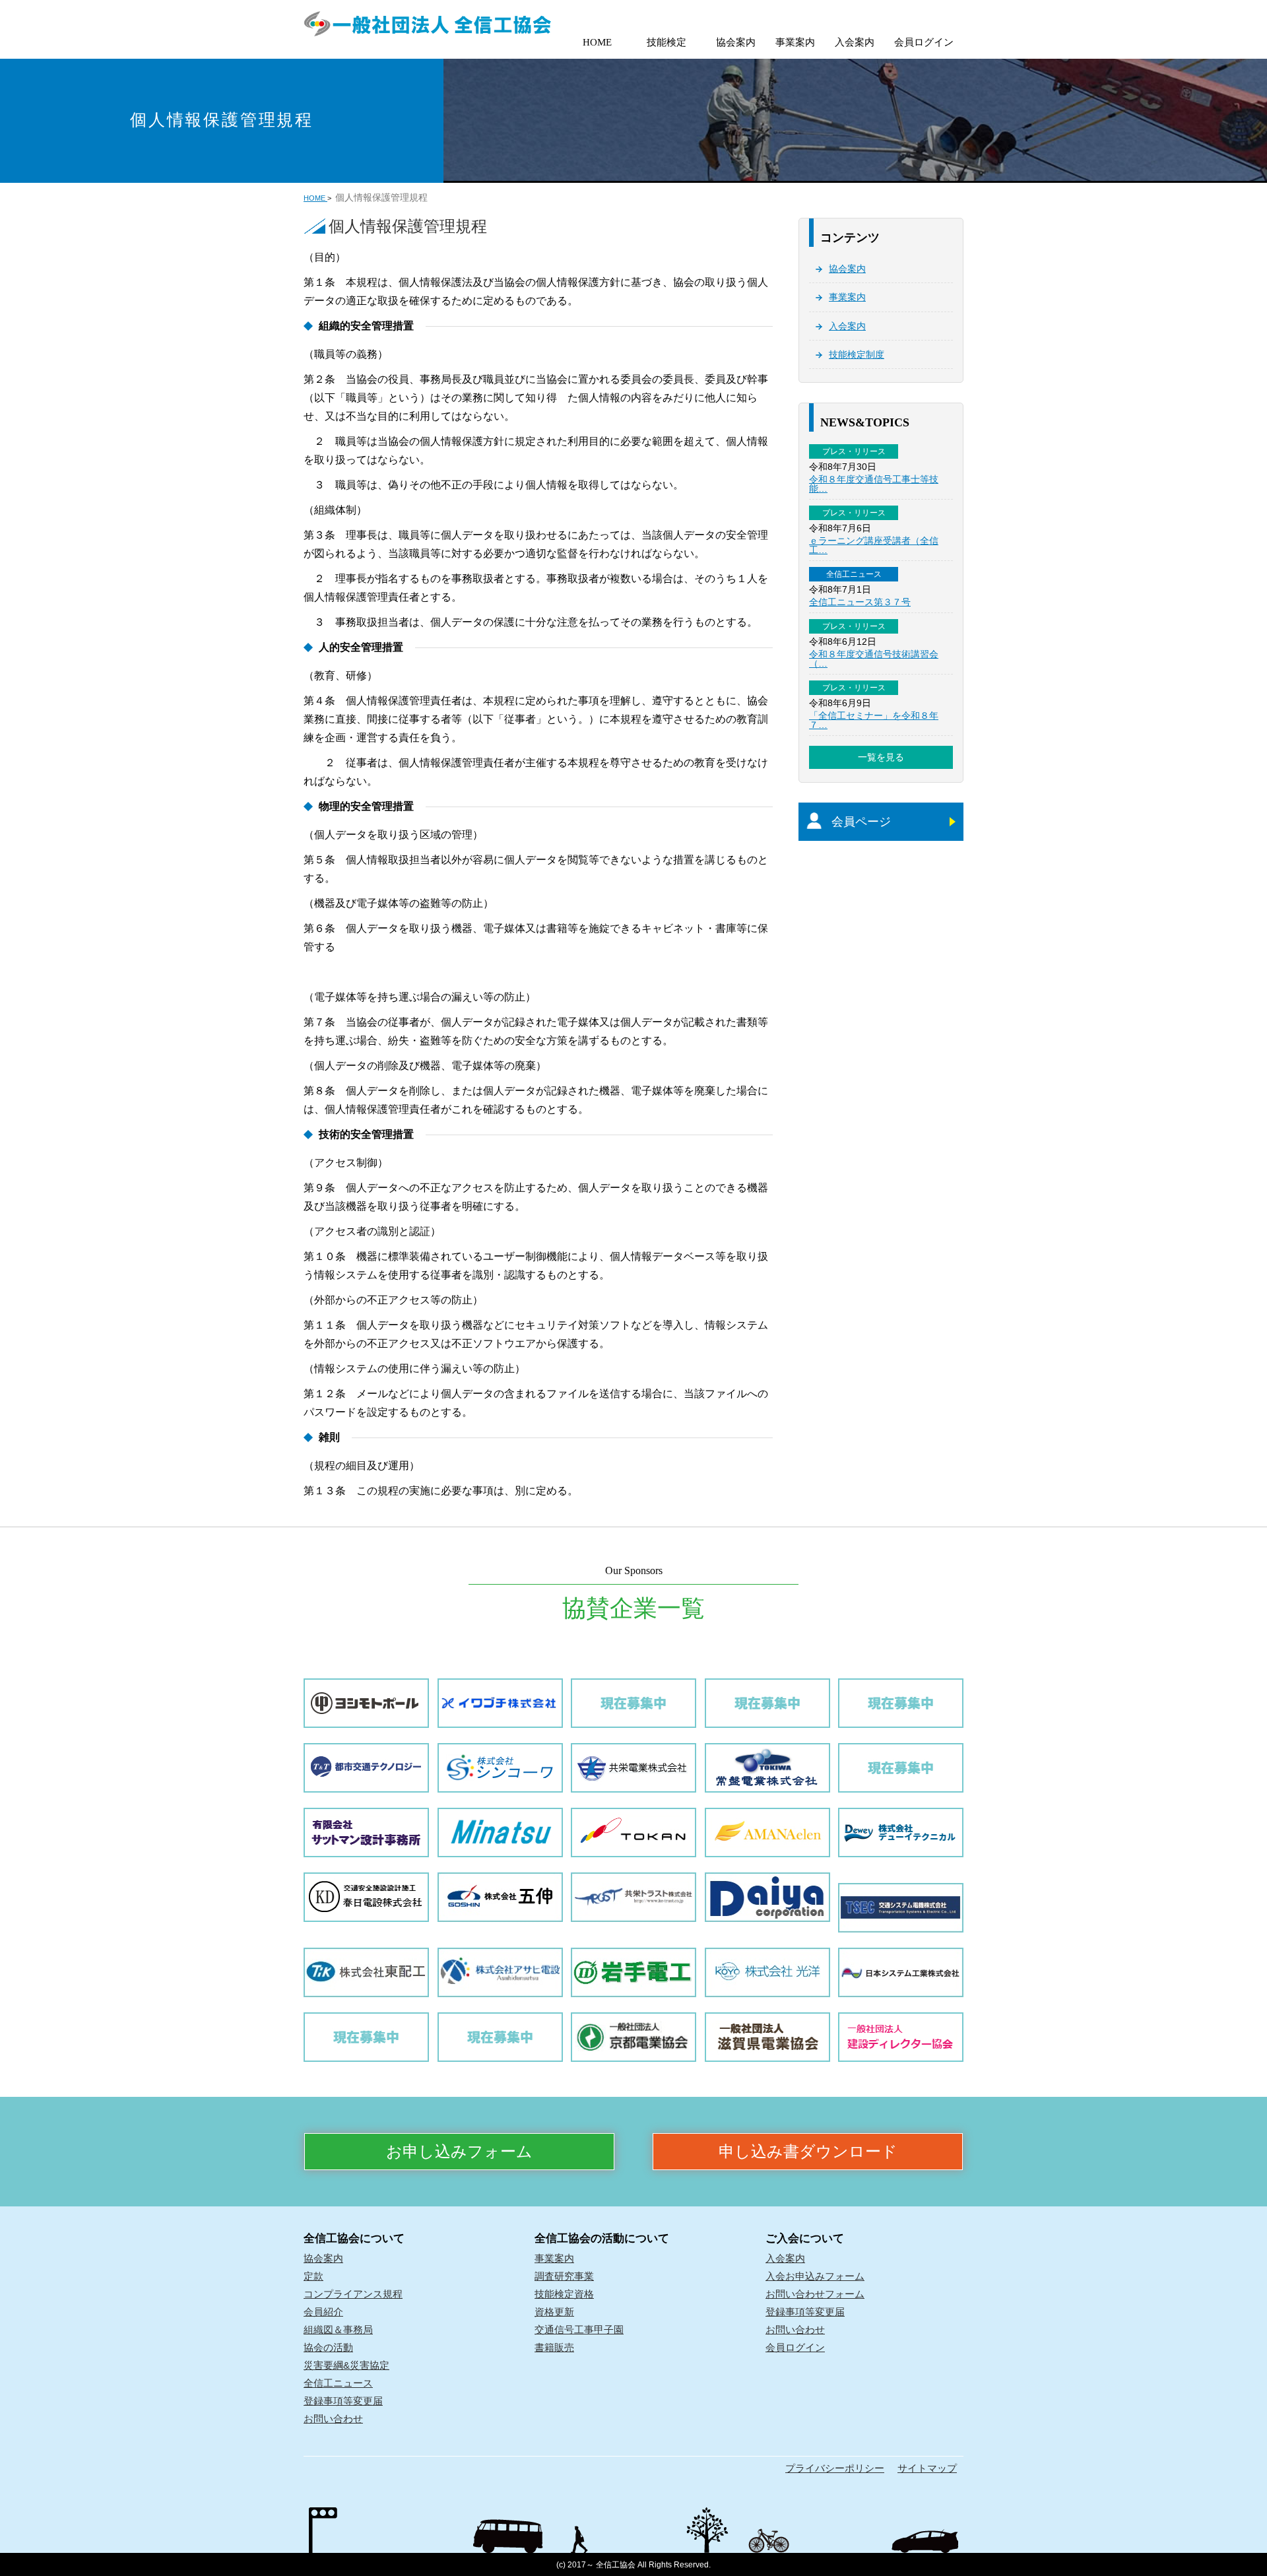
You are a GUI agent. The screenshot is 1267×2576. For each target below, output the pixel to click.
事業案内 (795, 42)
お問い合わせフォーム (815, 2294)
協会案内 (736, 42)
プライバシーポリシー (835, 2468)
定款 (313, 2276)
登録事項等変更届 (343, 2401)
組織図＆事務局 (338, 2329)
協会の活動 (328, 2347)
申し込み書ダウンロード (808, 2152)
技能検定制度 (857, 354)
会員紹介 (323, 2312)
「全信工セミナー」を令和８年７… (874, 720)
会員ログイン (924, 42)
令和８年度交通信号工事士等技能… (874, 484)
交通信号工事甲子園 (579, 2329)
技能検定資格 (564, 2294)
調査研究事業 (564, 2276)
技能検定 (666, 42)
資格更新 (554, 2312)
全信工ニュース (338, 2383)
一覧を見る (881, 757)
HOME (597, 42)
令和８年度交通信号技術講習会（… (874, 659)
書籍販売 (554, 2347)
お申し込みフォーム (459, 2152)
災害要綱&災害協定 (346, 2365)
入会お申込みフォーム (815, 2276)
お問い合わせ (333, 2419)
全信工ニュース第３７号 (860, 602)
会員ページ (861, 822)
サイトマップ (927, 2468)
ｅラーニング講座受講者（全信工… (874, 545)
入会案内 (855, 42)
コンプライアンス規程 (353, 2294)
